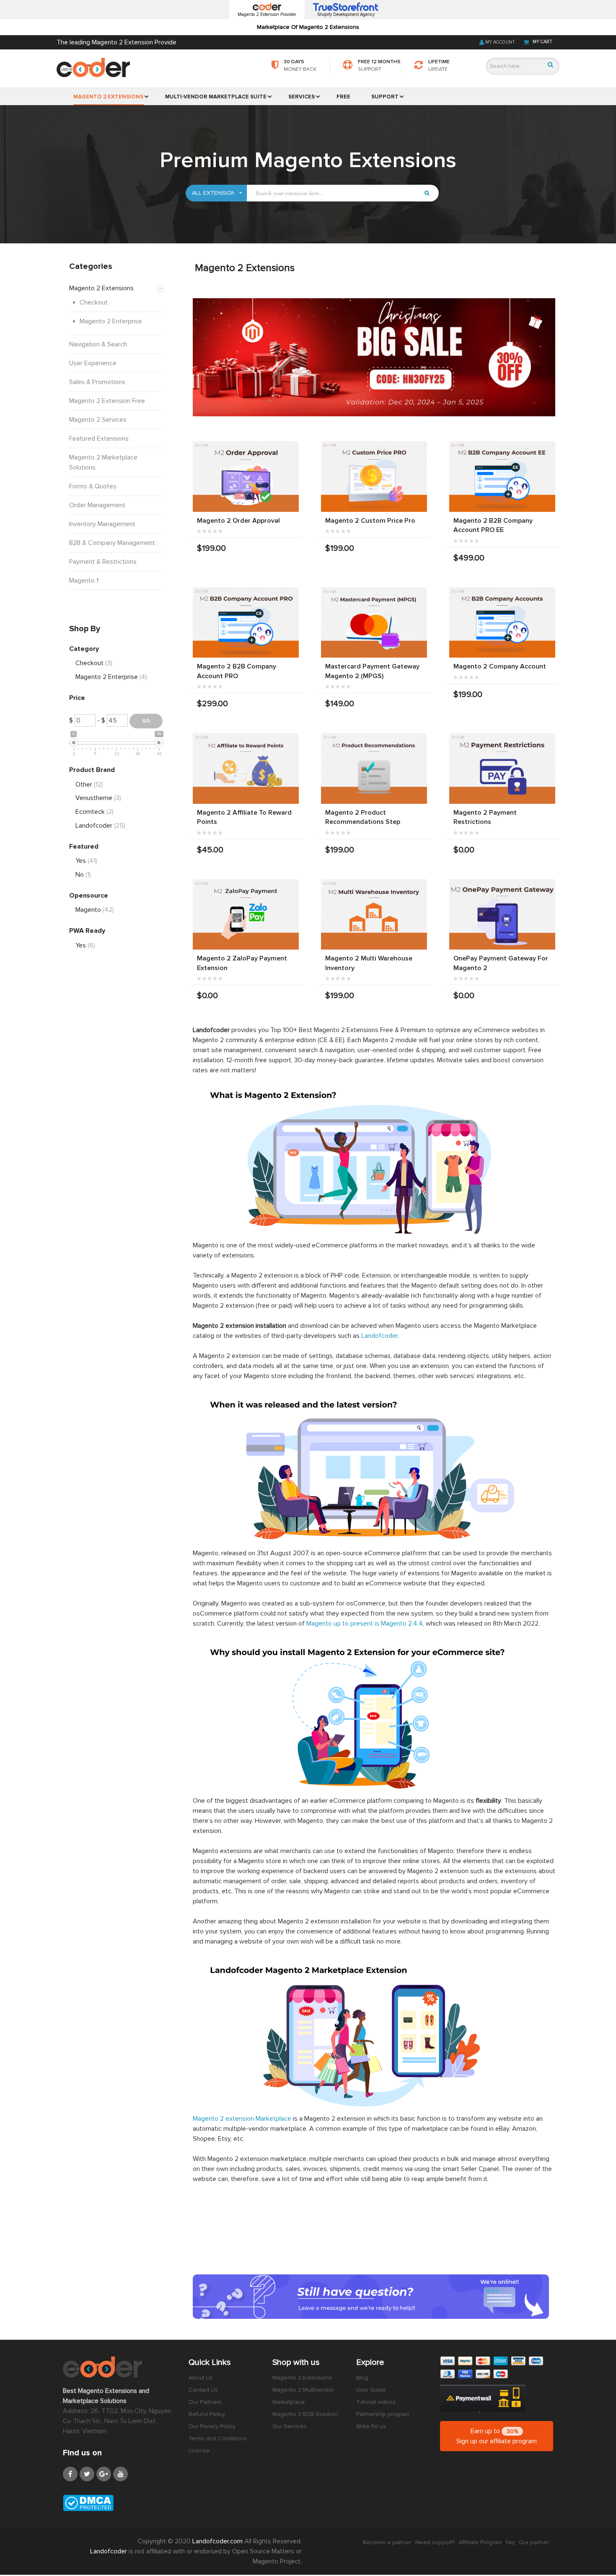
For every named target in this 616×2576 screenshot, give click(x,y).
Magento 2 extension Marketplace (242, 2119)
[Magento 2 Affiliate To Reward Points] (246, 768)
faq (510, 2542)
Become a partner (387, 2542)
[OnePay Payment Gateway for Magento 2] (502, 915)
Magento (95, 910)
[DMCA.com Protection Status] (119, 2503)
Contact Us (203, 2390)
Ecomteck (94, 812)
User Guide (371, 2390)
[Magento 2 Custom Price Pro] (374, 476)
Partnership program (383, 2414)
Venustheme (98, 798)
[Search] (550, 65)
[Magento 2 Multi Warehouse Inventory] (374, 915)
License (199, 2451)
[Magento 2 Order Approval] (246, 476)
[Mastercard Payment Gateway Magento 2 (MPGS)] (374, 623)
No (83, 875)
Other (89, 785)
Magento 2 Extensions (302, 2378)
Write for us (371, 2426)
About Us (201, 2378)
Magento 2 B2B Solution (305, 2414)
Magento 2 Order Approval (238, 521)
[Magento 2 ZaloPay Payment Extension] (246, 915)
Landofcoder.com (218, 2541)
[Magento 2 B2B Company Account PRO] (246, 623)
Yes (86, 861)
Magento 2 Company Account (500, 666)
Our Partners (205, 2402)
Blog (362, 2378)
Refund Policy (207, 2414)
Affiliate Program (480, 2542)
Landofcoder (379, 1336)
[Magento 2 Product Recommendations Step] (374, 768)
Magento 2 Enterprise (111, 677)
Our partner (534, 2542)
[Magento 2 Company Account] (502, 623)
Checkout (94, 663)
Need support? (435, 2542)
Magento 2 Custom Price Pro (370, 521)
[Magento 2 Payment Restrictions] (502, 768)
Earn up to (497, 2436)
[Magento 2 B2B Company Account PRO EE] (502, 476)
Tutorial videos (376, 2402)
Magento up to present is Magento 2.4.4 (365, 1624)
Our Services (290, 2426)
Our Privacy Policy (212, 2426)
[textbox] (333, 193)
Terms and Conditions (218, 2438)
